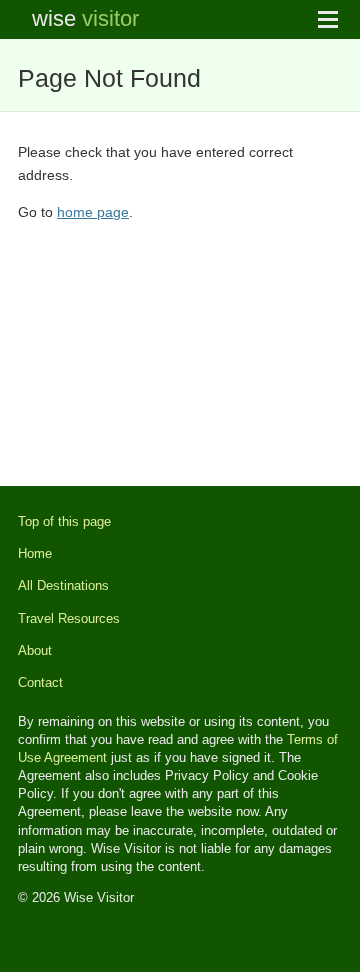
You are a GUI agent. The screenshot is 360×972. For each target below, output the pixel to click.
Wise (85, 18)
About (35, 650)
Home (35, 553)
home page (93, 212)
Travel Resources (69, 618)
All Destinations (63, 585)
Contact (40, 682)
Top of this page (64, 521)
